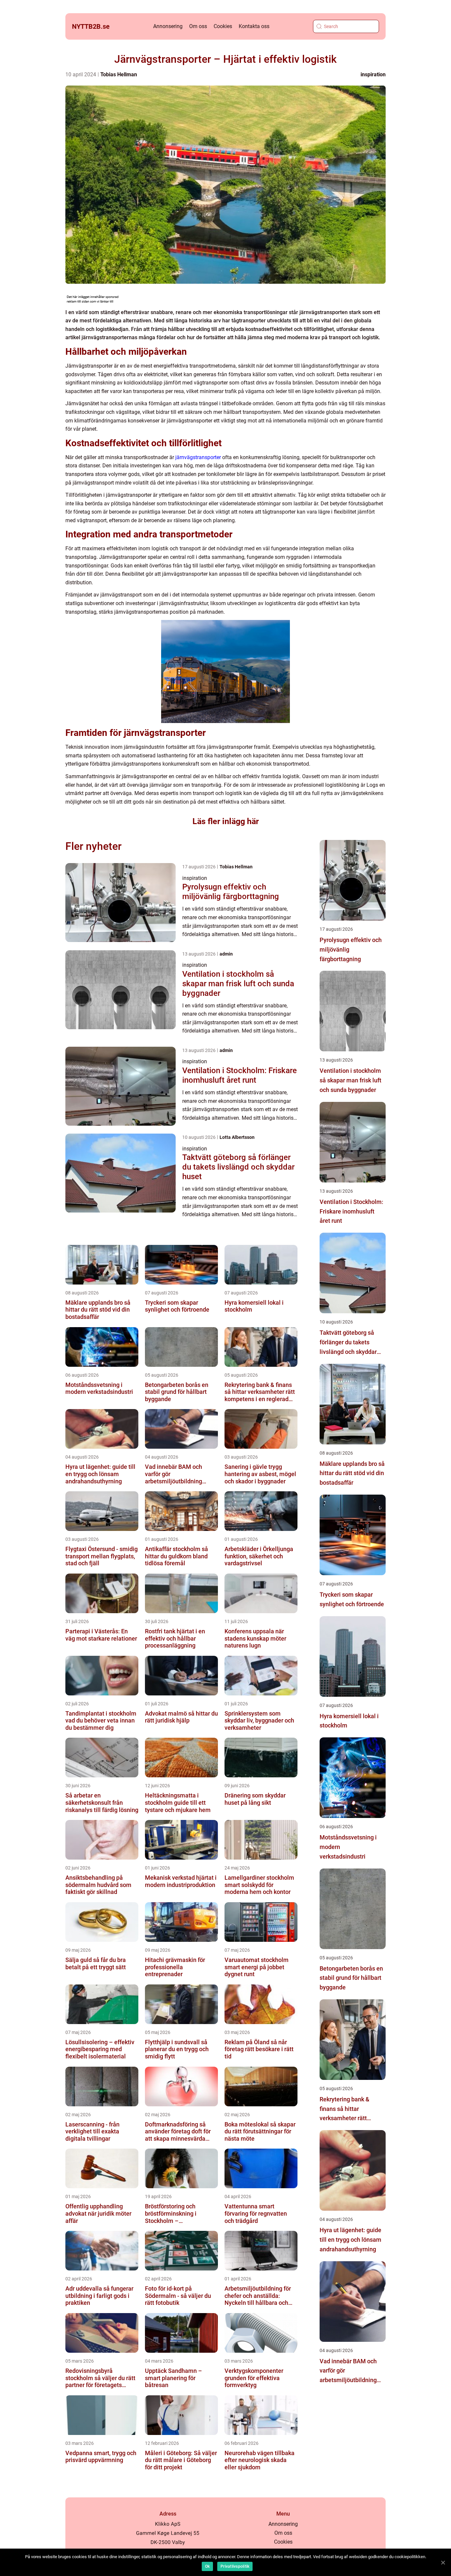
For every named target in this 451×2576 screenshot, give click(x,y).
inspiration (373, 74)
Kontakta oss (254, 26)
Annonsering (168, 26)
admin (226, 954)
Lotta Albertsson (237, 1137)
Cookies (223, 26)
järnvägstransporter (198, 457)
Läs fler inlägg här (226, 821)
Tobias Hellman (119, 74)
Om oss (198, 26)
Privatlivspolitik (235, 2566)
